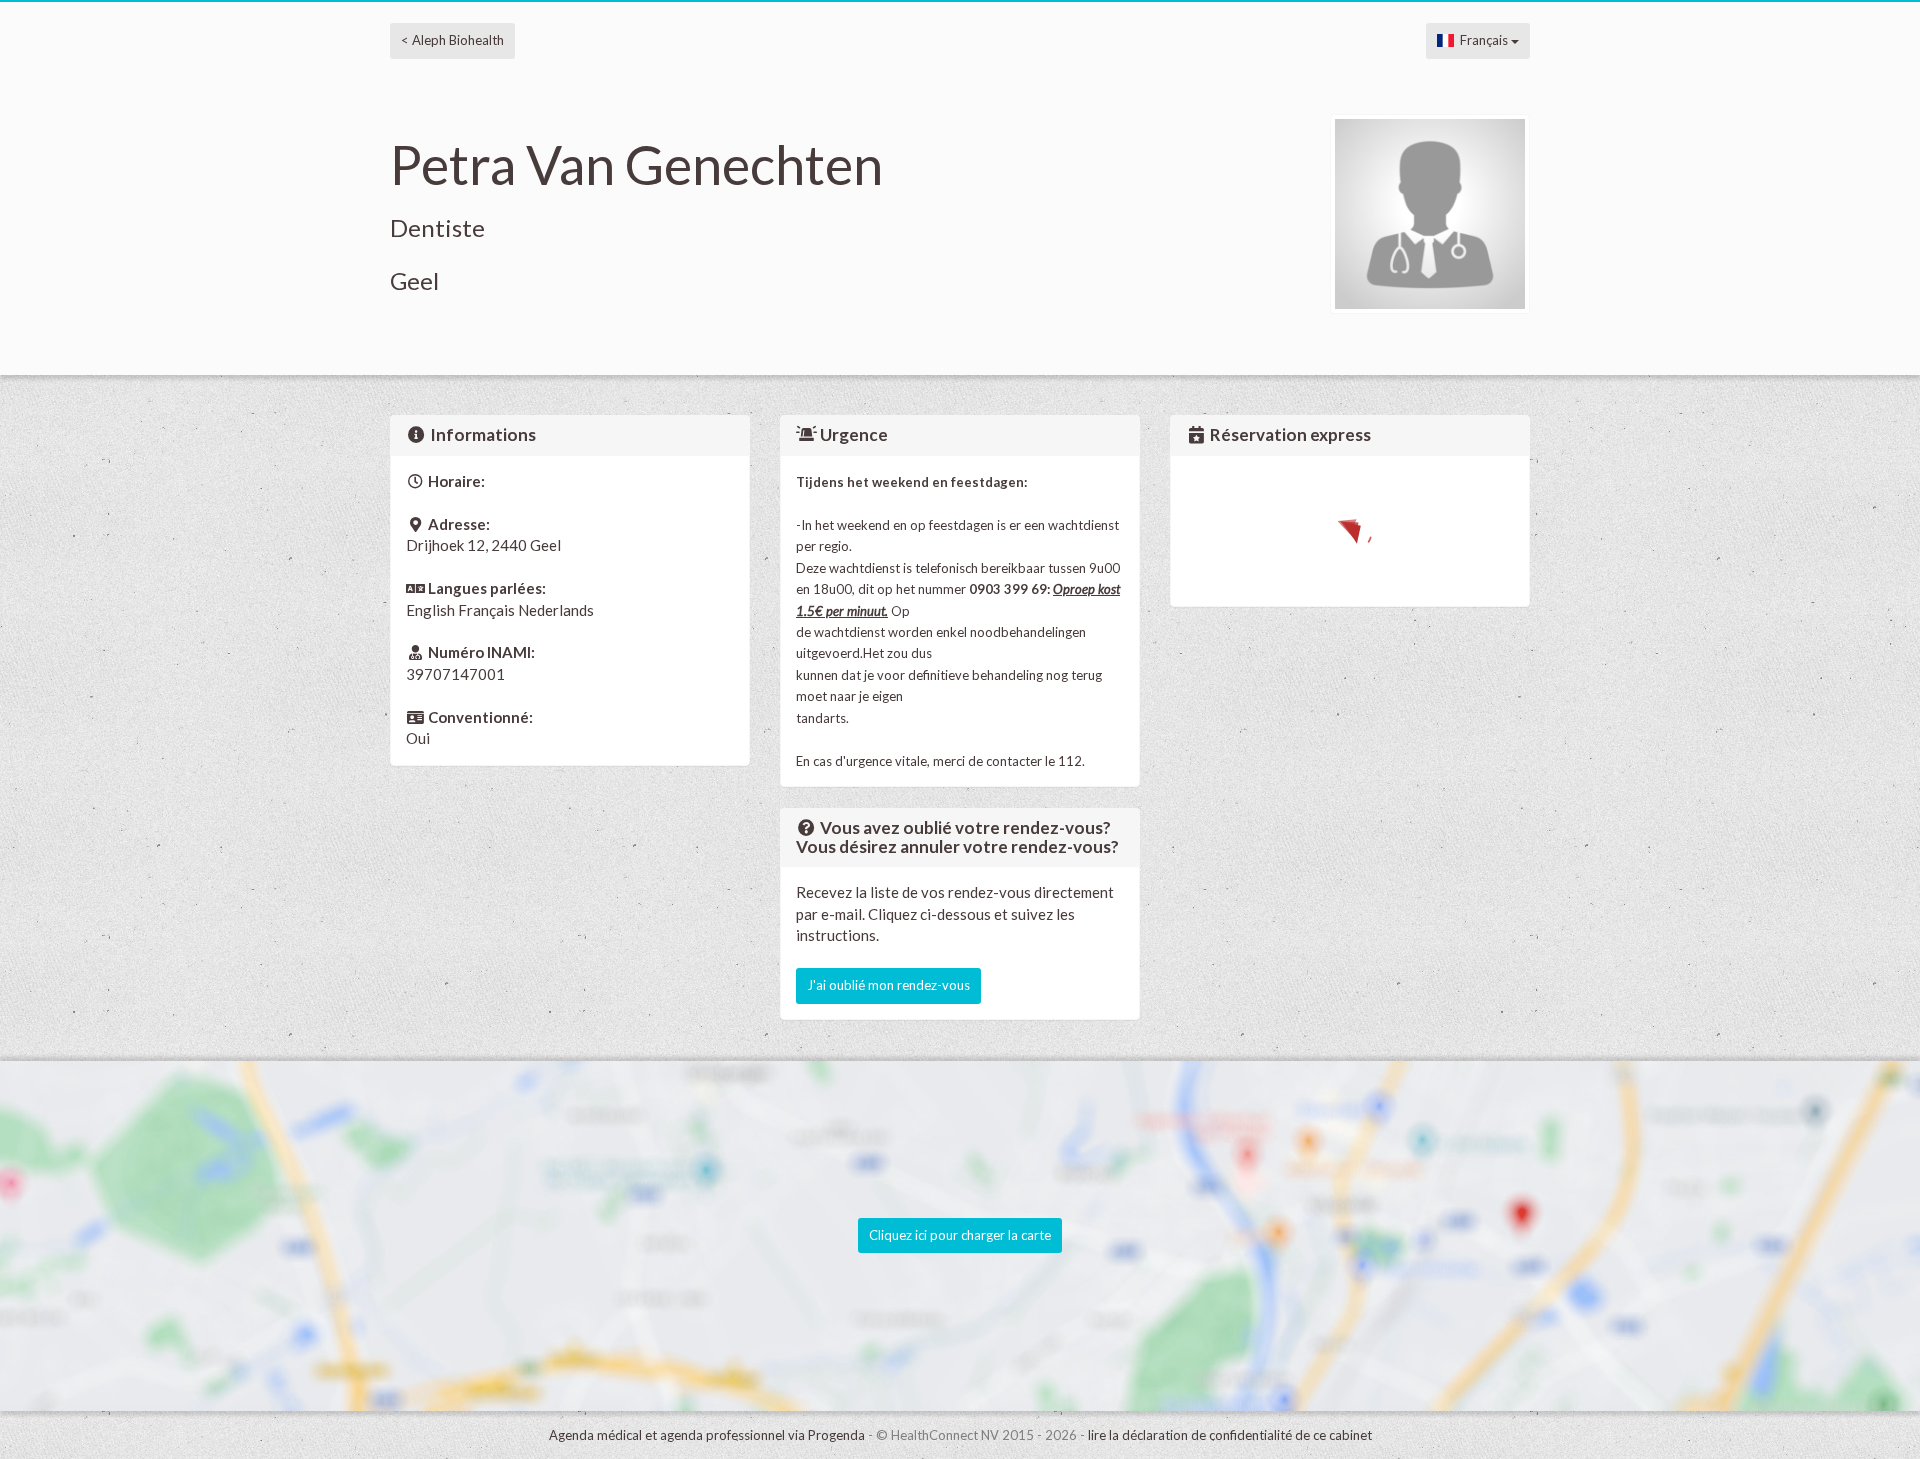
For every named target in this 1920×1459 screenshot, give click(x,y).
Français (1482, 40)
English (430, 610)
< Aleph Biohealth (452, 40)
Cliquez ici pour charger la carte (960, 1235)
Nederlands (556, 610)
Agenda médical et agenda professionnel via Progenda (707, 1435)
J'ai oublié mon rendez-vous (888, 985)
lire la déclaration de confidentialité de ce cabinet (1230, 1435)
